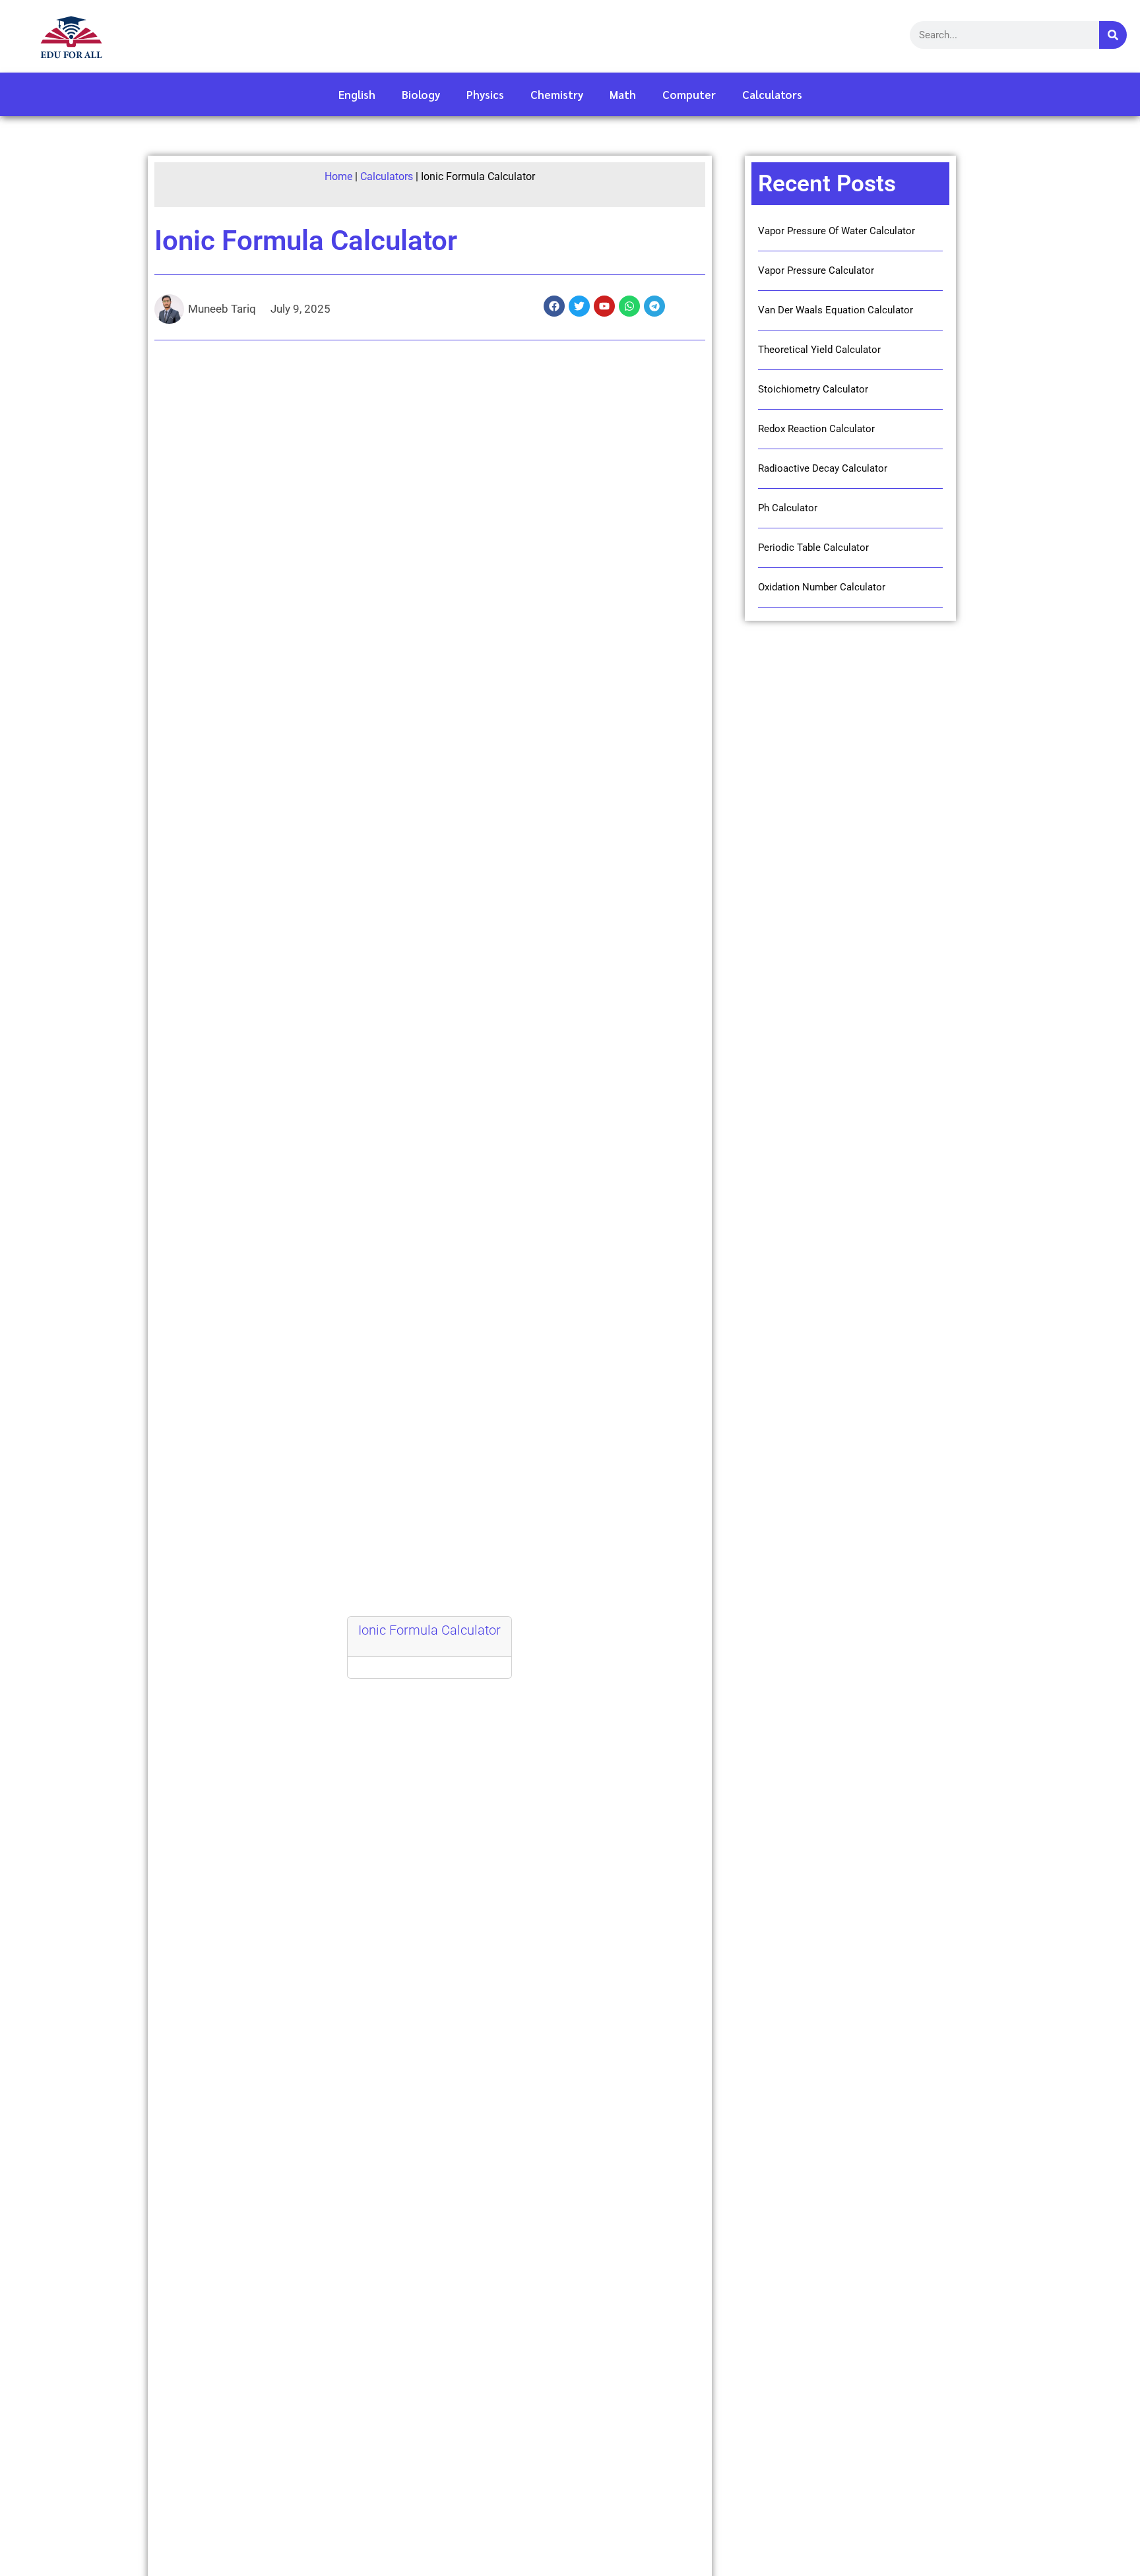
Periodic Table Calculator (813, 548)
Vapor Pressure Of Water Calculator (837, 231)
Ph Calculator (788, 508)
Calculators (772, 94)
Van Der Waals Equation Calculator (836, 310)
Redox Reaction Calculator (816, 429)
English (357, 94)
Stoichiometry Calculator (813, 389)
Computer (689, 94)
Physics (485, 94)
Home (338, 176)
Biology (421, 94)
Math (623, 94)
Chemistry (557, 94)
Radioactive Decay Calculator (823, 468)
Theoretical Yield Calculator (819, 350)
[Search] (1113, 35)
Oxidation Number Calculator (822, 587)
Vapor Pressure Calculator (816, 270)
